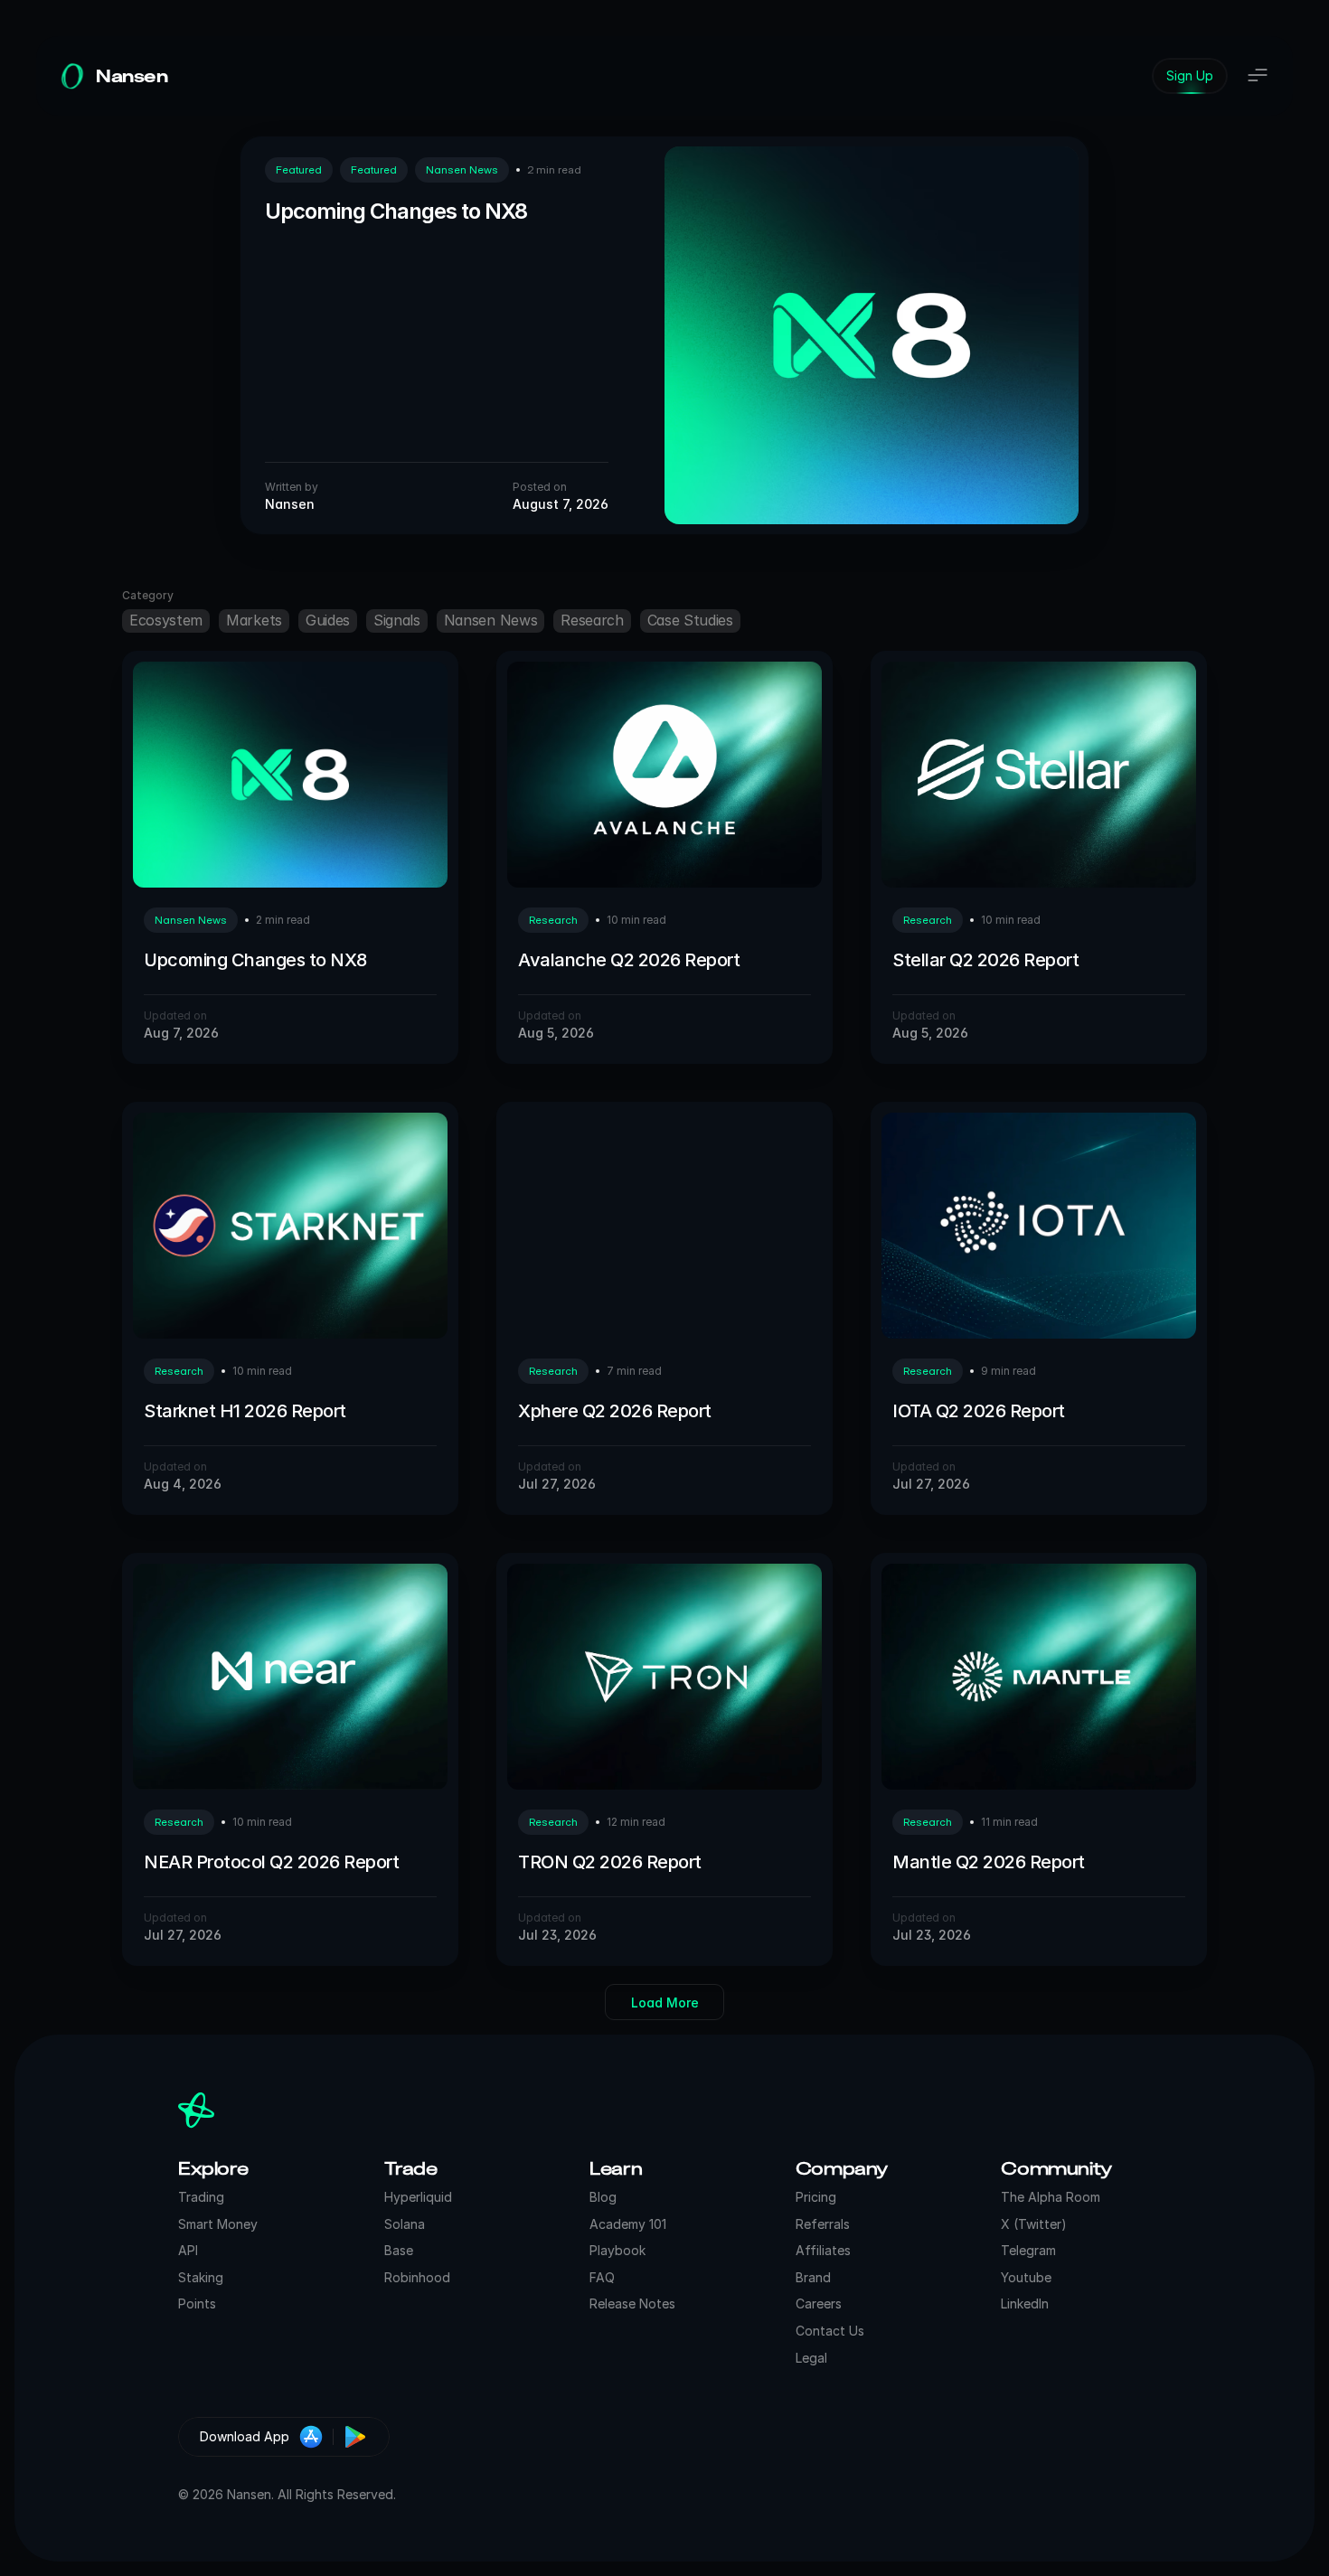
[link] (1190, 76)
